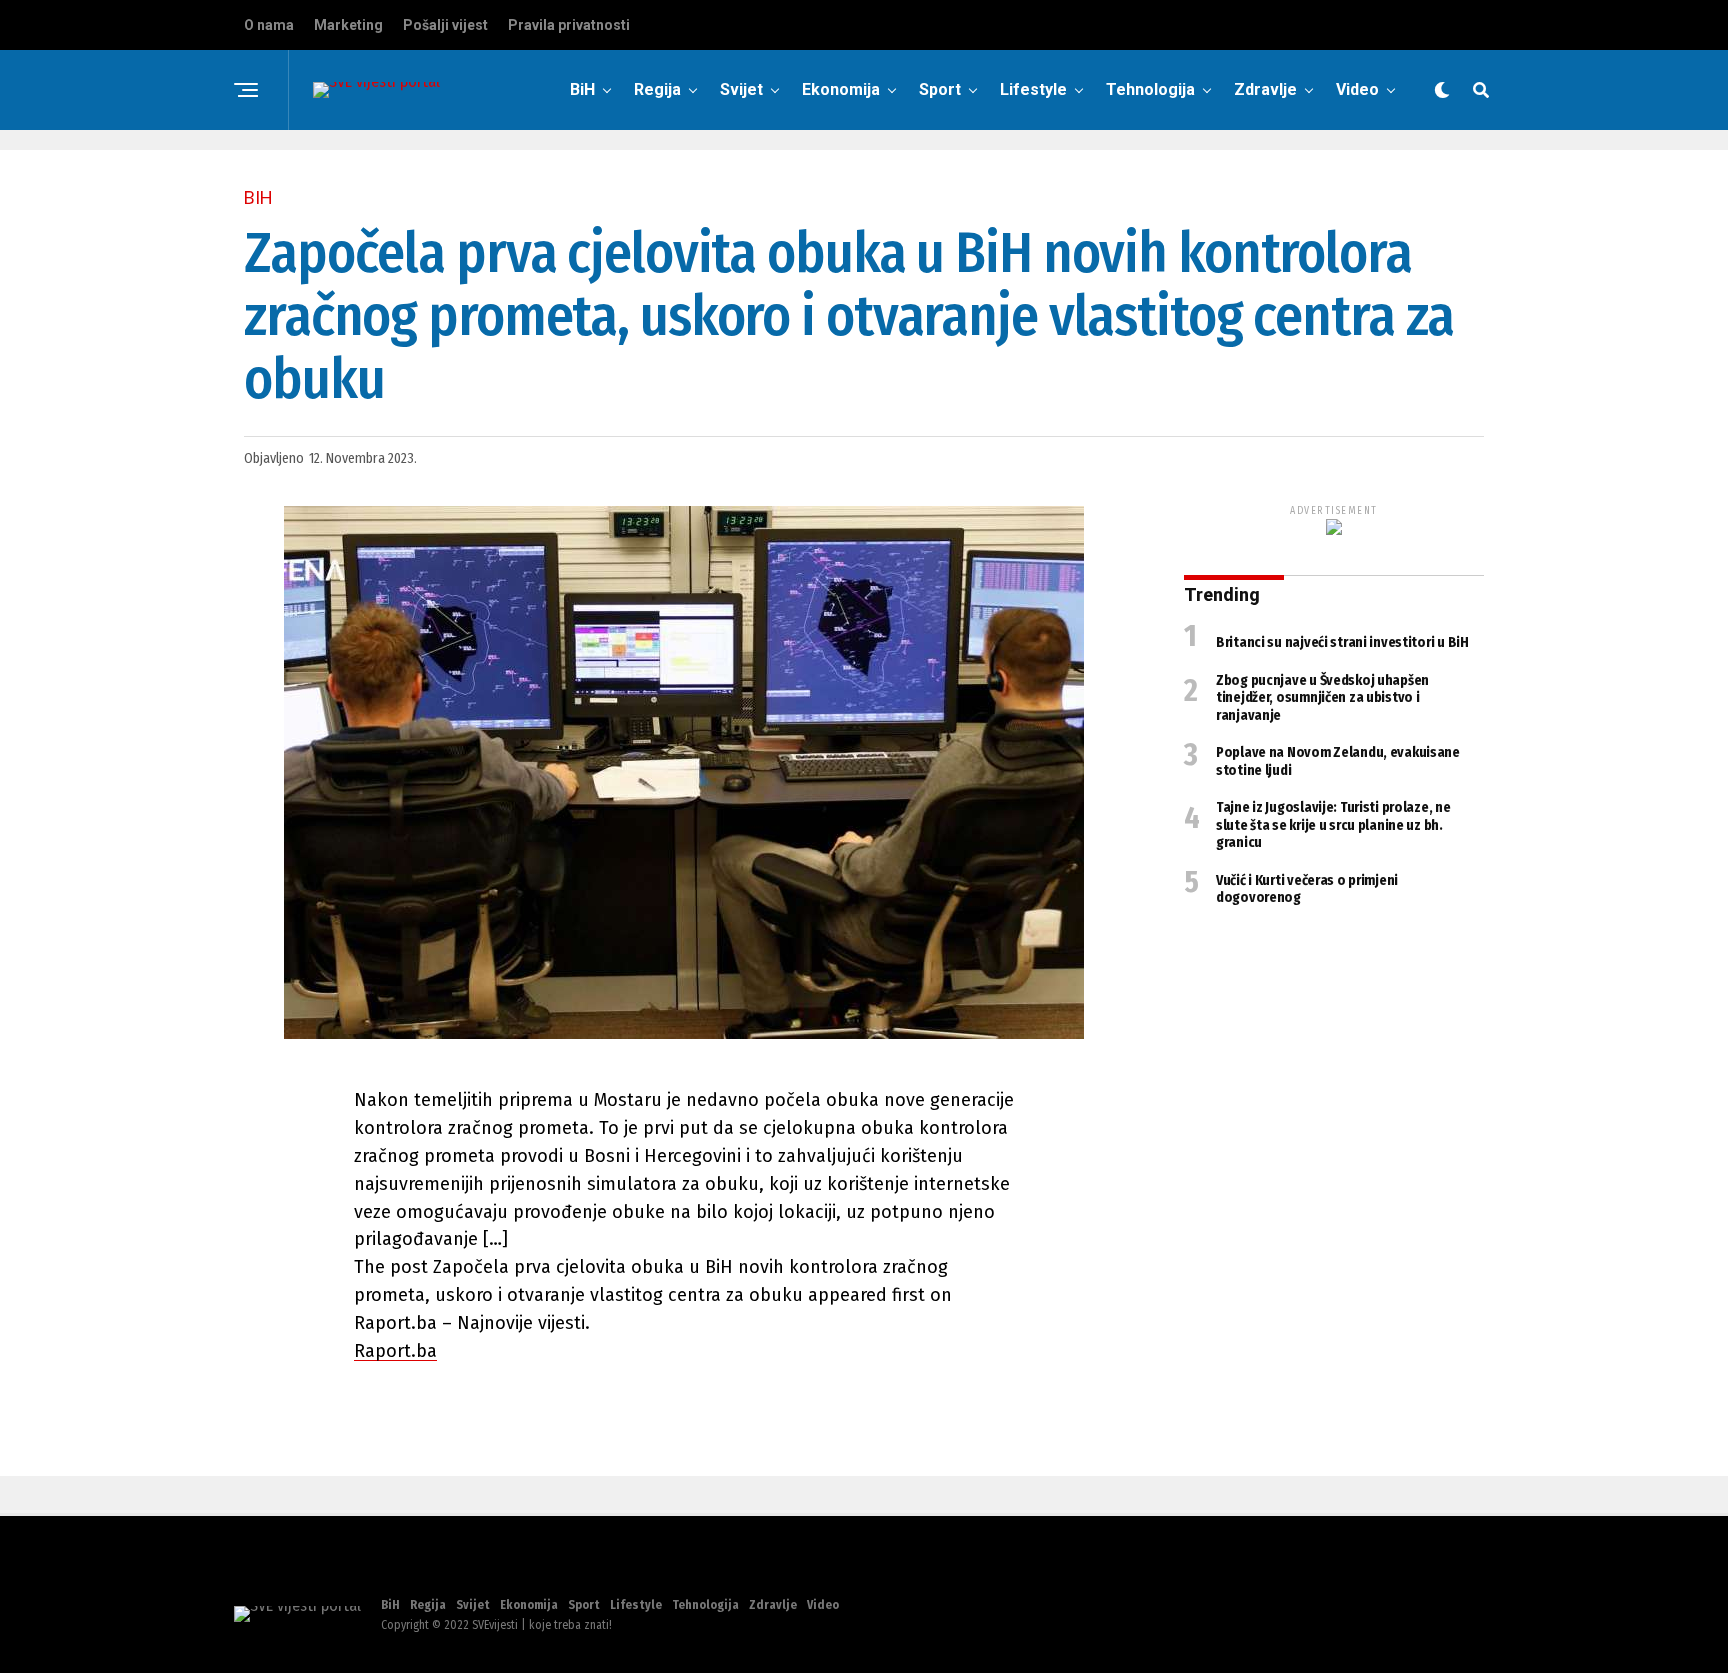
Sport (940, 89)
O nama (269, 25)
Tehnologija (1150, 89)
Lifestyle (1033, 89)
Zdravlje (1265, 89)
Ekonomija (841, 89)
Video (1357, 89)
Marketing (348, 25)
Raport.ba (395, 1351)
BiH (582, 89)
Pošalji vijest (445, 25)
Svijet (741, 89)
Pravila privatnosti (569, 25)
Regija (657, 89)
